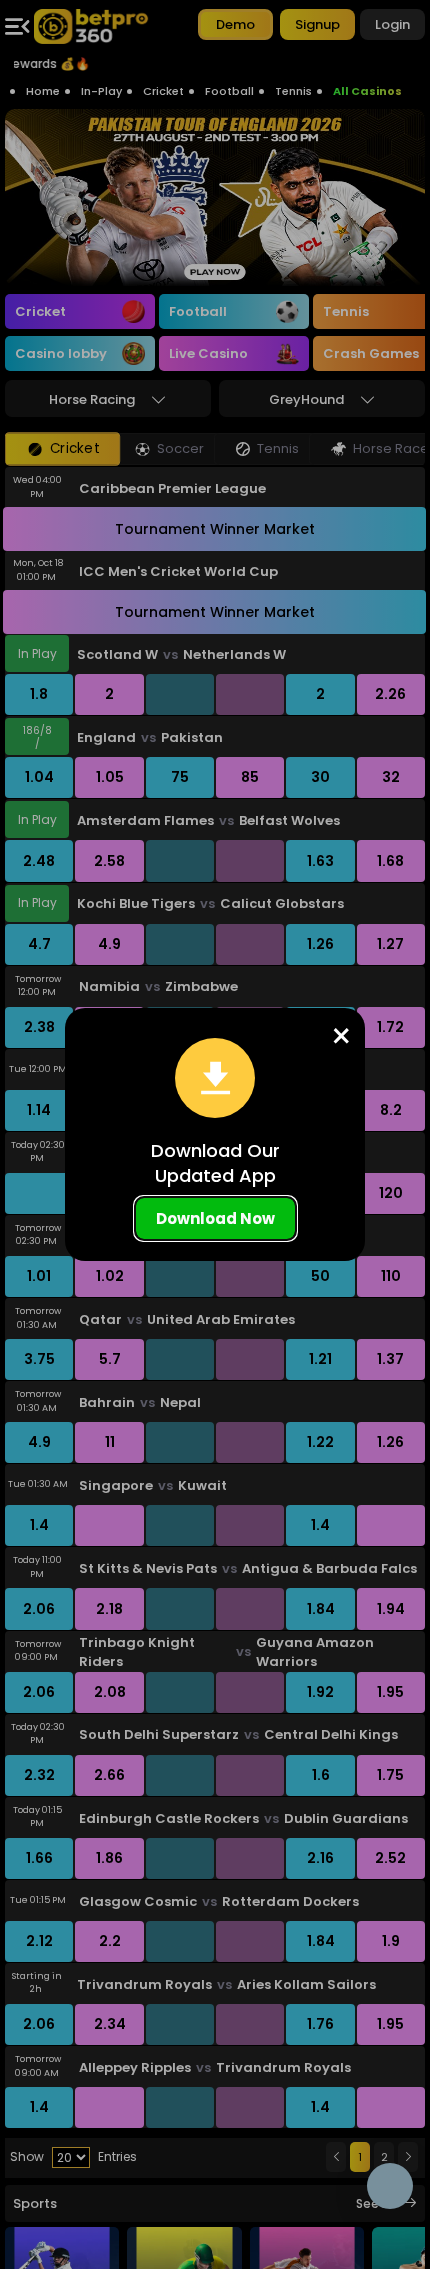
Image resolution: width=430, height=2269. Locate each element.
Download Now (215, 1218)
